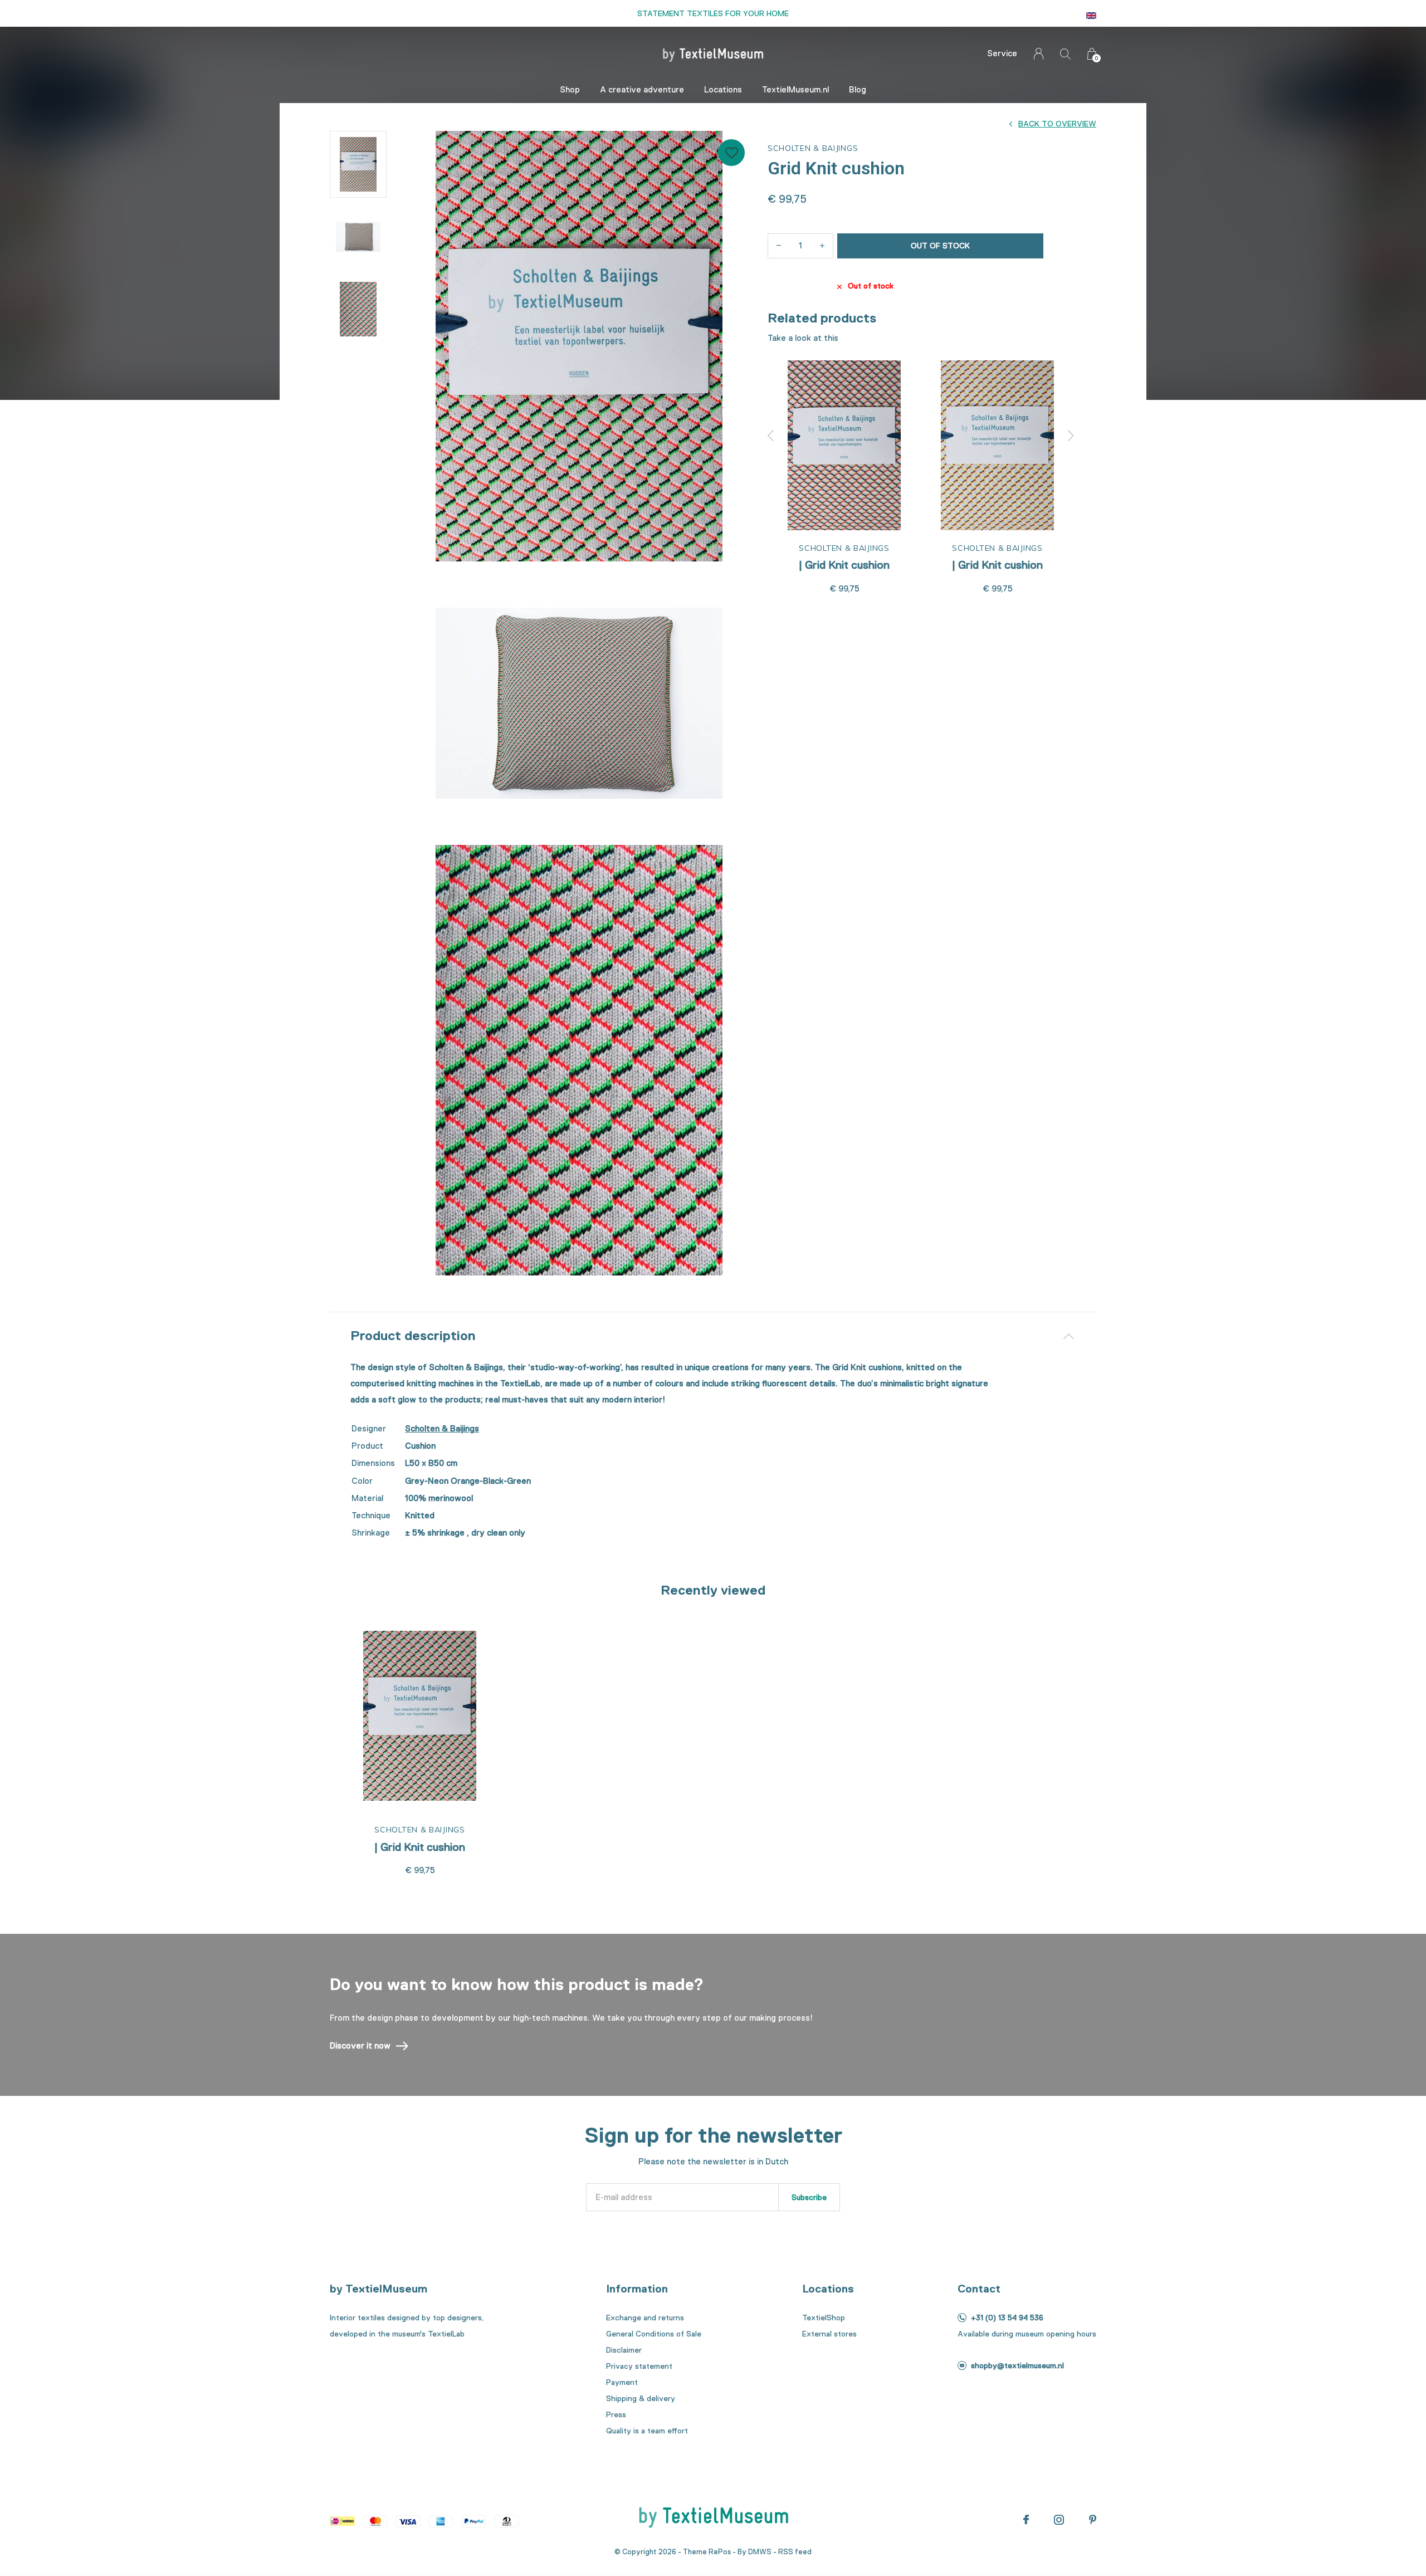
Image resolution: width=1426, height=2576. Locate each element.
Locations (723, 90)
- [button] (779, 246)
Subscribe (809, 2197)
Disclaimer (624, 2350)
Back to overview (1057, 124)
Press (616, 2414)
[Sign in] (1039, 54)
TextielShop (824, 2318)
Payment (622, 2382)
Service (1002, 53)
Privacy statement (639, 2366)
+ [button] (822, 246)
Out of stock (940, 246)
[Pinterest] (1093, 2520)
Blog (858, 90)
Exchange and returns (645, 2318)
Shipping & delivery (641, 2398)
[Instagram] (1059, 2520)
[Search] (1065, 54)
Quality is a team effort (647, 2431)
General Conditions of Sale (654, 2334)
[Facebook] (1026, 2520)
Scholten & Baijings (442, 1429)
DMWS (760, 2552)
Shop (570, 90)
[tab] (713, 1336)
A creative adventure (642, 90)
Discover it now (360, 2046)
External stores (829, 2334)
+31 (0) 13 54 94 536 (1007, 2318)
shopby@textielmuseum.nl (1017, 2365)
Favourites (731, 153)
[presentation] (771, 436)
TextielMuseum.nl (795, 90)
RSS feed (795, 2552)
